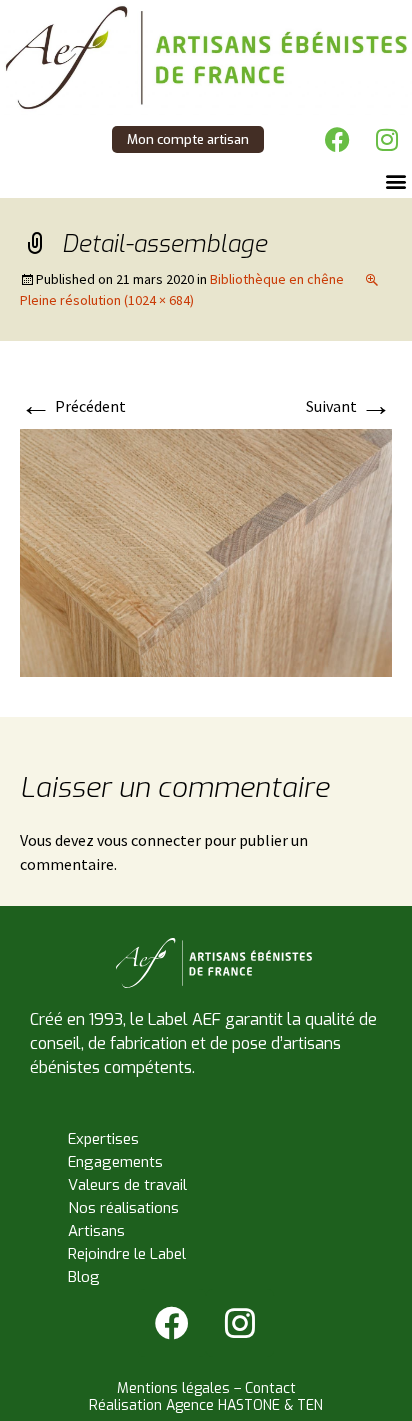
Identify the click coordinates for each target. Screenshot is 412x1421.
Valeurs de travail (127, 1185)
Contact (270, 1388)
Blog (84, 1277)
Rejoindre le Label (127, 1254)
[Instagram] (387, 140)
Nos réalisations (123, 1208)
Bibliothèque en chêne (277, 279)
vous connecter (149, 840)
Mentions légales (173, 1388)
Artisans (96, 1231)
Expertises (103, 1139)
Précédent (73, 406)
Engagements (115, 1162)
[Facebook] (337, 140)
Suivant (349, 406)
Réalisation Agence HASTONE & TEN (206, 1405)
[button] (395, 181)
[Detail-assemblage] (206, 551)
